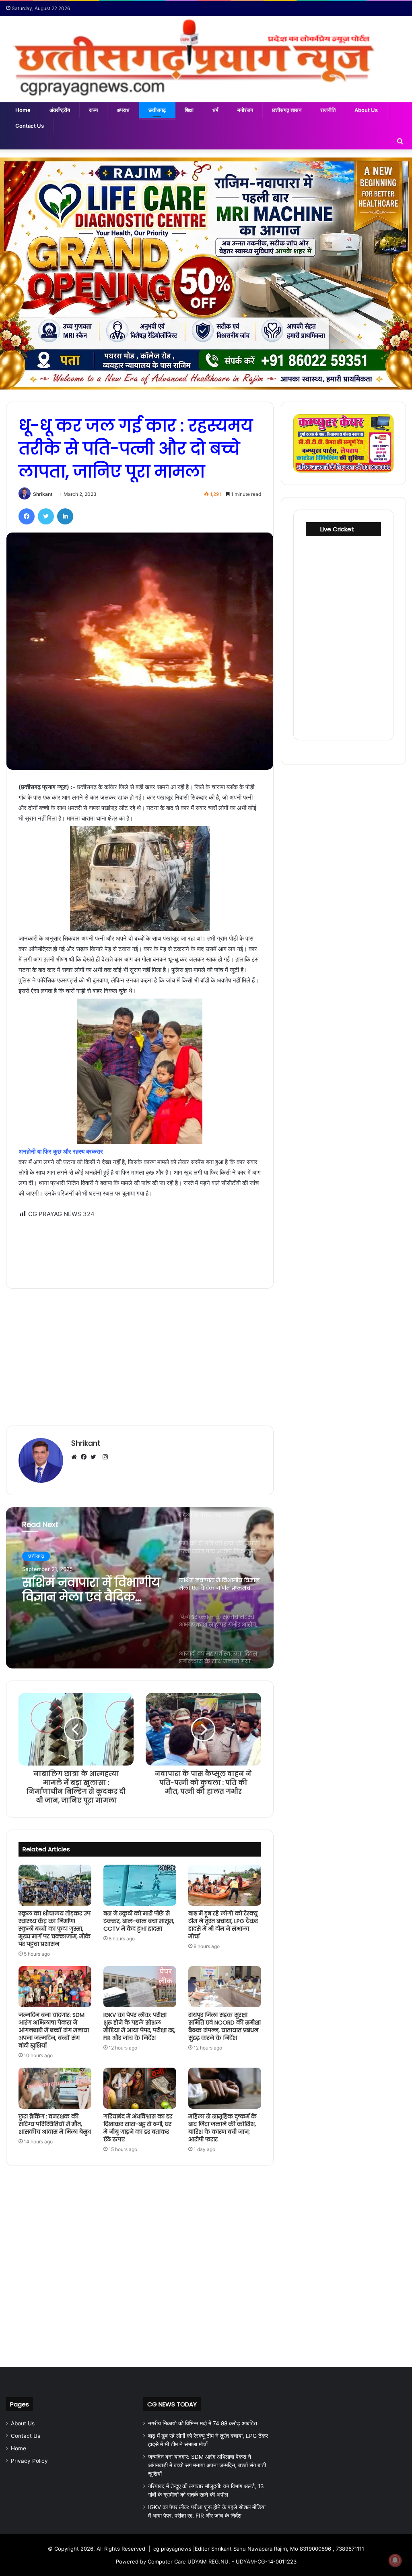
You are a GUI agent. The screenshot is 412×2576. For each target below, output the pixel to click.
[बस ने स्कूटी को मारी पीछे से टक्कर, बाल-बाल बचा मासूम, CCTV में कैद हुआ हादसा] (140, 1885)
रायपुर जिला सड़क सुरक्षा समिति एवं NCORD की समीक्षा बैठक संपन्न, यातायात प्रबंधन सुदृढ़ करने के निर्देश (225, 2026)
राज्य (93, 110)
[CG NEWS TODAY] (206, 59)
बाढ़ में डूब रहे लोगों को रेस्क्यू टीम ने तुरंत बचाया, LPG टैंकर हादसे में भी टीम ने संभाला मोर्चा (223, 1925)
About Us (366, 110)
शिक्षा (189, 110)
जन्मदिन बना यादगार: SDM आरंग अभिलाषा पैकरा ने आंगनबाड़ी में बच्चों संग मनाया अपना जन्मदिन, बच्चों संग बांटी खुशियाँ (54, 2030)
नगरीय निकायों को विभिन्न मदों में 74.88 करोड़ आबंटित (203, 2423)
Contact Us (30, 126)
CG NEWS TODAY (172, 2404)
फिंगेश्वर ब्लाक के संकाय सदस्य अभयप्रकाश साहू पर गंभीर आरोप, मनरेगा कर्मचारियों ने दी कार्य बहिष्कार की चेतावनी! (90, 1590)
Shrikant (43, 494)
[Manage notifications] (395, 2560)
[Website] (76, 1457)
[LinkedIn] (65, 516)
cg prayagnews (172, 2549)
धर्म (215, 110)
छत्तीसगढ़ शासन (287, 110)
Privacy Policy (29, 2461)
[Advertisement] (140, 1248)
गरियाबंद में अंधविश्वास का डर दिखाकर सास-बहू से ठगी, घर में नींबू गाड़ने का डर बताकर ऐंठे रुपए (138, 2128)
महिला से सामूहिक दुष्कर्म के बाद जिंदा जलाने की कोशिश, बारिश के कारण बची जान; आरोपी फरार (222, 2128)
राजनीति (328, 110)
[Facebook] (27, 516)
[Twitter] (46, 516)
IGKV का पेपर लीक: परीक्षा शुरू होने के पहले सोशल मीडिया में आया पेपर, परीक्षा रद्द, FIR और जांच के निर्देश (139, 2026)
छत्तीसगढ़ (157, 110)
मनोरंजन (245, 110)
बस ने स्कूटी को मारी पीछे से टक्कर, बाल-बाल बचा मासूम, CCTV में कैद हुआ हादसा (139, 1921)
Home (23, 110)
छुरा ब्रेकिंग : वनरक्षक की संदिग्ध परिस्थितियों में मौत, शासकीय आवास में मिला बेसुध (55, 2124)
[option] (140, 1588)
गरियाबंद (35, 1556)
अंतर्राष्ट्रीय (60, 110)
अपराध (123, 110)
